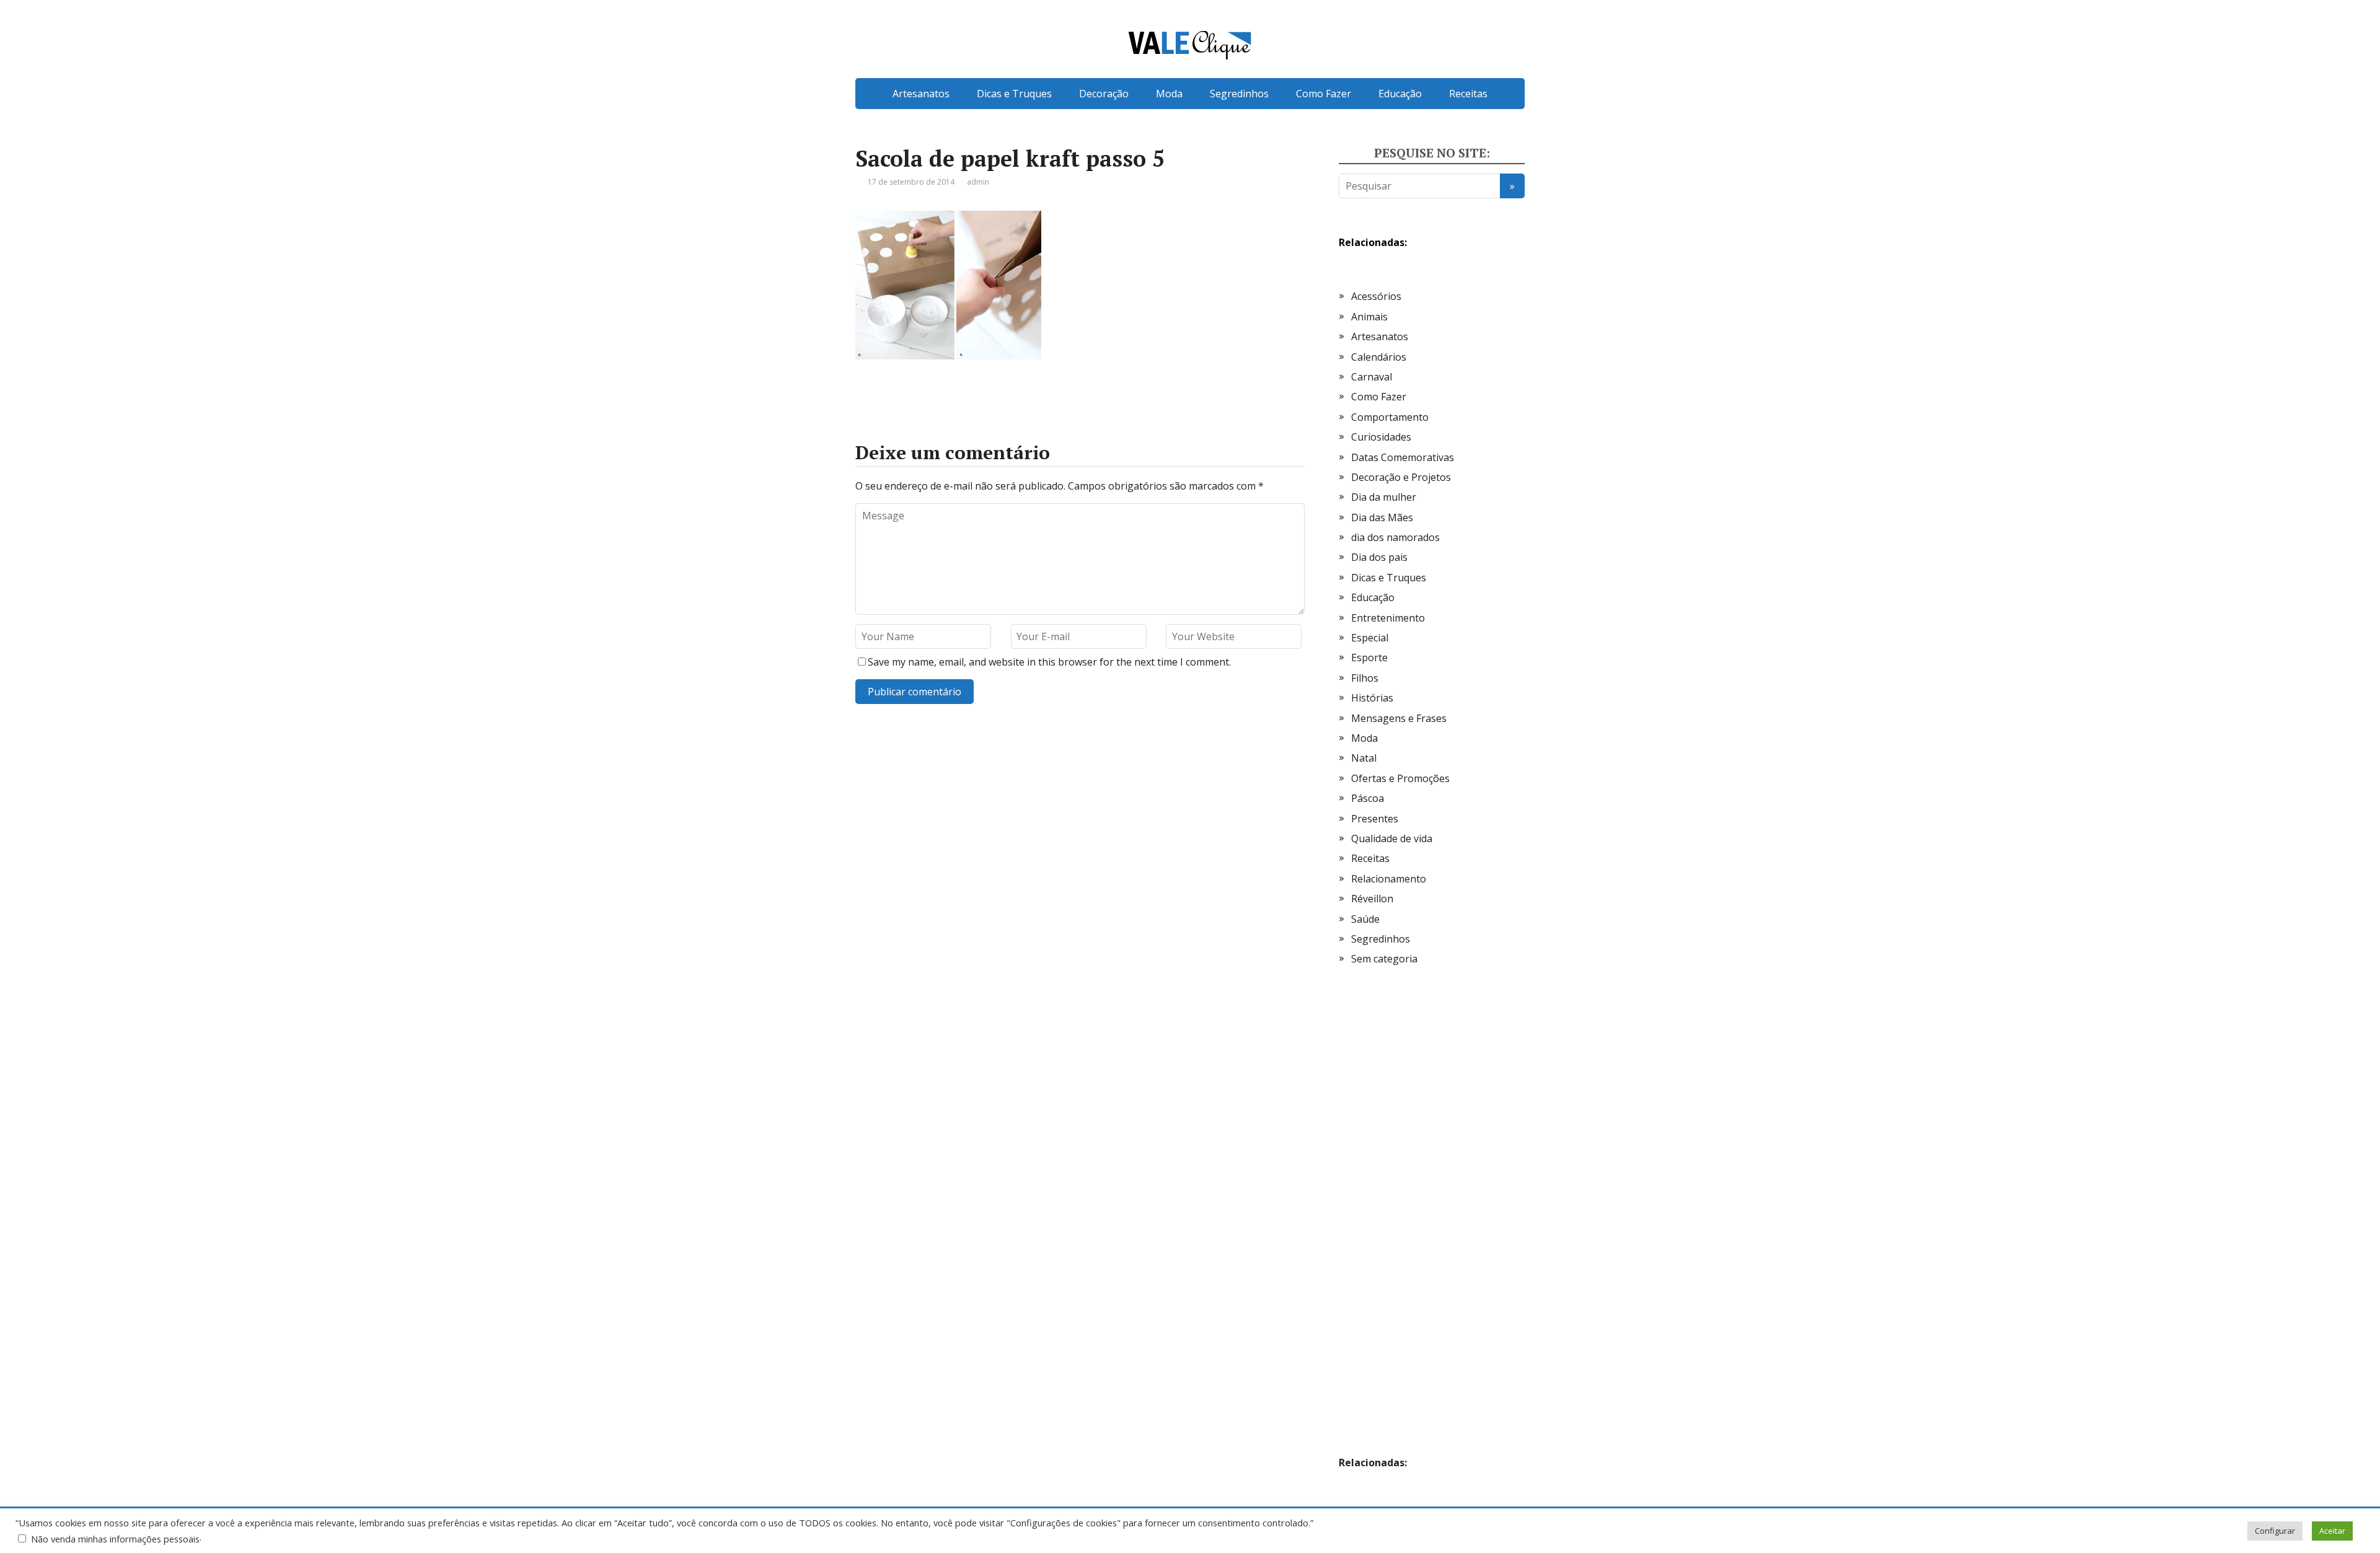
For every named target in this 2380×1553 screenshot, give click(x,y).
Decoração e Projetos (1401, 477)
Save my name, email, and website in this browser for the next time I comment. (1049, 662)
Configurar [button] (2275, 1531)
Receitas (1468, 94)
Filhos (1365, 678)
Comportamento (1390, 417)
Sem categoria (1384, 959)
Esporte (1369, 658)
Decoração (1104, 94)
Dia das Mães (1382, 517)
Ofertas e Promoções (1400, 778)
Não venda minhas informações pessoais (115, 1539)
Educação (1400, 94)
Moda (1169, 94)
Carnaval (1372, 377)
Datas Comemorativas (1403, 457)
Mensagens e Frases (1399, 718)
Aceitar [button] (2332, 1531)
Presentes (1375, 819)
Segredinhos (1239, 94)
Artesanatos (921, 94)
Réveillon (1372, 899)
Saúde (1365, 919)
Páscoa (1368, 798)
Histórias (1372, 698)
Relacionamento (1389, 879)
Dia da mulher (1384, 497)
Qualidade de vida (1392, 838)
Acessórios (1376, 296)
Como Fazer (1324, 94)
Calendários (1379, 357)
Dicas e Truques (1014, 94)
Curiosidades (1381, 437)
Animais (1369, 317)
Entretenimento (1388, 618)
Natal (1364, 758)
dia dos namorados (1395, 537)
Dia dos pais (1379, 557)
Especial (1370, 638)
